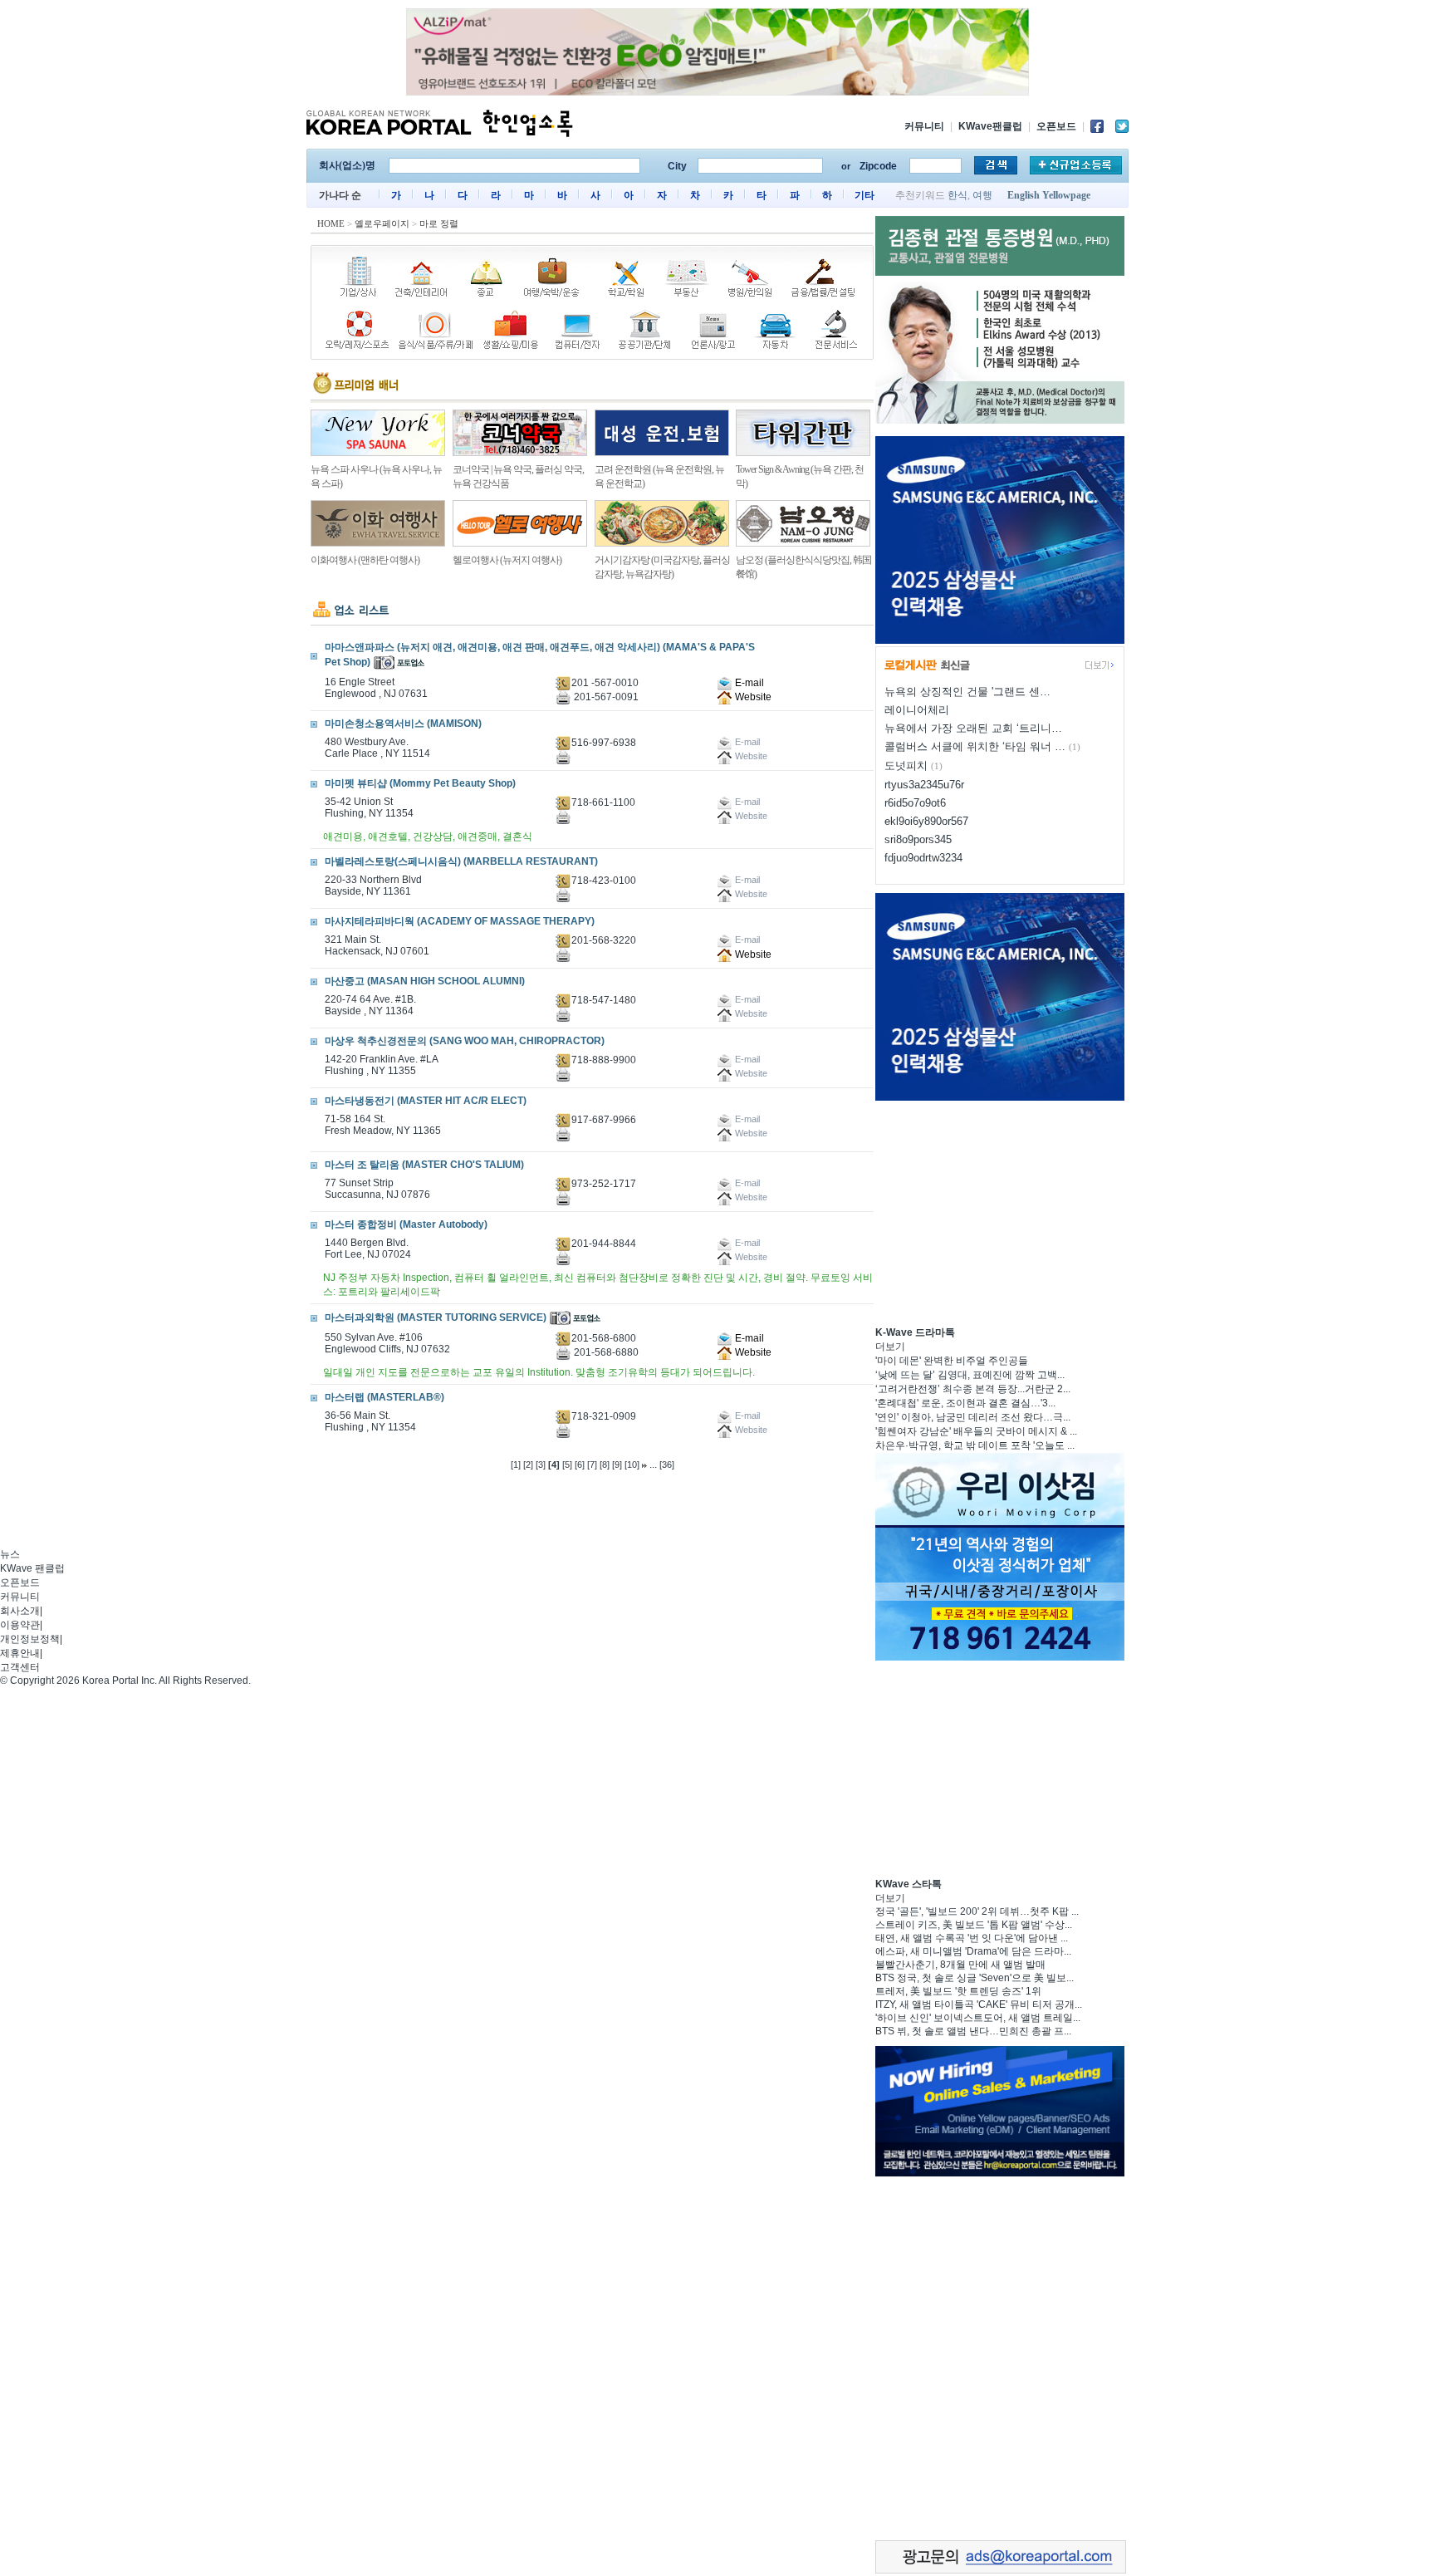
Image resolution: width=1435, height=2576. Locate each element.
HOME (331, 223)
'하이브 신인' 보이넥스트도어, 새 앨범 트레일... (978, 2018)
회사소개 (20, 1611)
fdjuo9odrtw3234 (923, 858)
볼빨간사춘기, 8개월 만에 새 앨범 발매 (960, 1965)
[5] (567, 1465)
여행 (982, 195)
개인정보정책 (30, 1639)
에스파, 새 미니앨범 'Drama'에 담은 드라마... (973, 1951)
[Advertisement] (1000, 1211)
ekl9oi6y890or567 (926, 821)
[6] (580, 1465)
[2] (528, 1465)
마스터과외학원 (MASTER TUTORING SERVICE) (436, 1317)
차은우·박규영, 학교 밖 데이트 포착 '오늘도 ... (975, 1445)
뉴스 (10, 1554)
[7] (592, 1465)
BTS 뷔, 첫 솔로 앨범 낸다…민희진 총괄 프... (973, 2031)
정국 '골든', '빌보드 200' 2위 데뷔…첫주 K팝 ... (977, 1911)
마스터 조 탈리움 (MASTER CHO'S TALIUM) (424, 1165)
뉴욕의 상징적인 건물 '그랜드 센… (967, 692)
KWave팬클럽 (990, 126)
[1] (516, 1465)
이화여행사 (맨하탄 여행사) (365, 560)
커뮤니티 (924, 126)
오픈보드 (1056, 126)
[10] (632, 1465)
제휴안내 (20, 1653)
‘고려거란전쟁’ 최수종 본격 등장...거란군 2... (973, 1389)
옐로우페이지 (382, 223)
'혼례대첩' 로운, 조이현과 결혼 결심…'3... (965, 1403)
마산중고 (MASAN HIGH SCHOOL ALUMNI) (425, 981)
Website (752, 697)
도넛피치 (906, 765)
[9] (617, 1465)
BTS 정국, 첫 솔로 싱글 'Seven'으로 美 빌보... (975, 1978)
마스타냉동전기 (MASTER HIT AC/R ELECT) (426, 1101)
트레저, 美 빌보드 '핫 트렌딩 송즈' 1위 (958, 1991)
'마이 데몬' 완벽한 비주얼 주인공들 (952, 1361)
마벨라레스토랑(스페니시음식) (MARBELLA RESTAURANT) (461, 861)
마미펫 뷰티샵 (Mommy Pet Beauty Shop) (420, 783)
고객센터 (20, 1667)
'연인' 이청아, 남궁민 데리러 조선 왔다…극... (973, 1417)
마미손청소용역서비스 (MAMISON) (403, 724)
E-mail (748, 683)
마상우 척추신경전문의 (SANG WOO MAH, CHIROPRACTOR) (465, 1041)
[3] (541, 1465)
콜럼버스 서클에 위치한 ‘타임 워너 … (975, 746)
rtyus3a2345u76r (924, 785)
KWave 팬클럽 (32, 1568)
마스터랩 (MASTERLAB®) (384, 1397)
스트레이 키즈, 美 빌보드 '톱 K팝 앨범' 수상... (974, 1925)
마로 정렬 (439, 223)
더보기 (890, 1347)
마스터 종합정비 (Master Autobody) (406, 1224)
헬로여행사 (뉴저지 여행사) (507, 560)
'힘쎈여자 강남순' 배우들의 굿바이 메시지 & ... (976, 1431)
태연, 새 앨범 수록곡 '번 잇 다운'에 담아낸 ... (972, 1938)
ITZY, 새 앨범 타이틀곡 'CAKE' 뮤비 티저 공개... (979, 2004)
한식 (957, 195)
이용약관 (20, 1625)
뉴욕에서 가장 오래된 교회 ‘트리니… (973, 728)
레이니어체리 (917, 710)
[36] (667, 1465)
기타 (864, 195)
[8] (605, 1465)
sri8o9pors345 (918, 839)
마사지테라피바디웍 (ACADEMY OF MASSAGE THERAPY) (460, 921)
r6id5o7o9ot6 (915, 803)
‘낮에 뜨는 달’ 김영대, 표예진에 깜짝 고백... (970, 1375)
